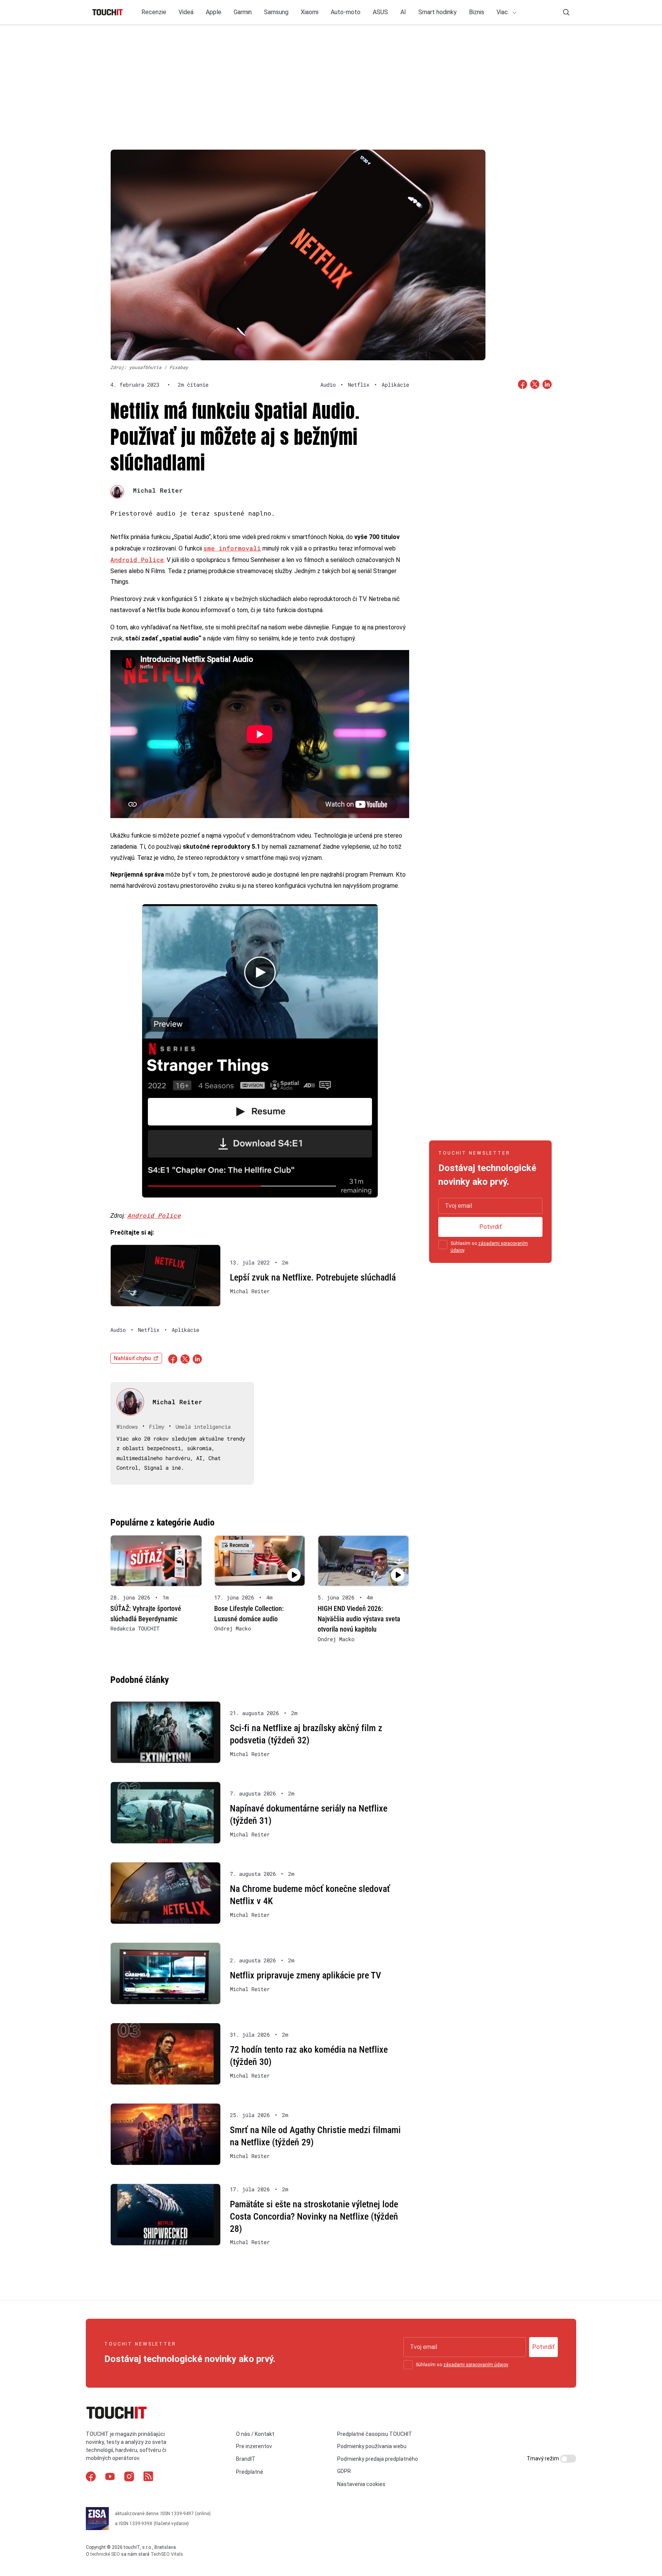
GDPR (344, 2471)
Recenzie (154, 12)
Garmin (243, 12)
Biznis (477, 12)
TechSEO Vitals (167, 2554)
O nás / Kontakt (255, 2434)
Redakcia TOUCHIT (135, 1629)
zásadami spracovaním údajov (476, 2365)
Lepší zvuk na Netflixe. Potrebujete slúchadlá (313, 1277)
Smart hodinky (438, 12)
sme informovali (232, 548)
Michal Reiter (158, 490)
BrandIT (246, 2459)
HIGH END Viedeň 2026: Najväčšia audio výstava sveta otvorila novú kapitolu (359, 1619)
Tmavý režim (543, 2458)
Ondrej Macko (233, 1629)
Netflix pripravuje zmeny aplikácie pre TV (306, 1975)
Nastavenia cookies (361, 2484)
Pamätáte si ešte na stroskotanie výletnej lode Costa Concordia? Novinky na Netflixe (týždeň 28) (314, 2216)
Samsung (276, 12)
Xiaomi (310, 12)
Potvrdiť (491, 1227)
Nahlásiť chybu (132, 1358)
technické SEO (105, 2554)
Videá (186, 12)
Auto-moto (346, 12)
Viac (503, 12)
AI (403, 12)
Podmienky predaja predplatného (378, 2459)
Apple (214, 12)
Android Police (137, 559)
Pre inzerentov (254, 2446)
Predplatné (250, 2472)
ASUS (380, 12)
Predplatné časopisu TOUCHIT (375, 2434)
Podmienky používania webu (372, 2446)
